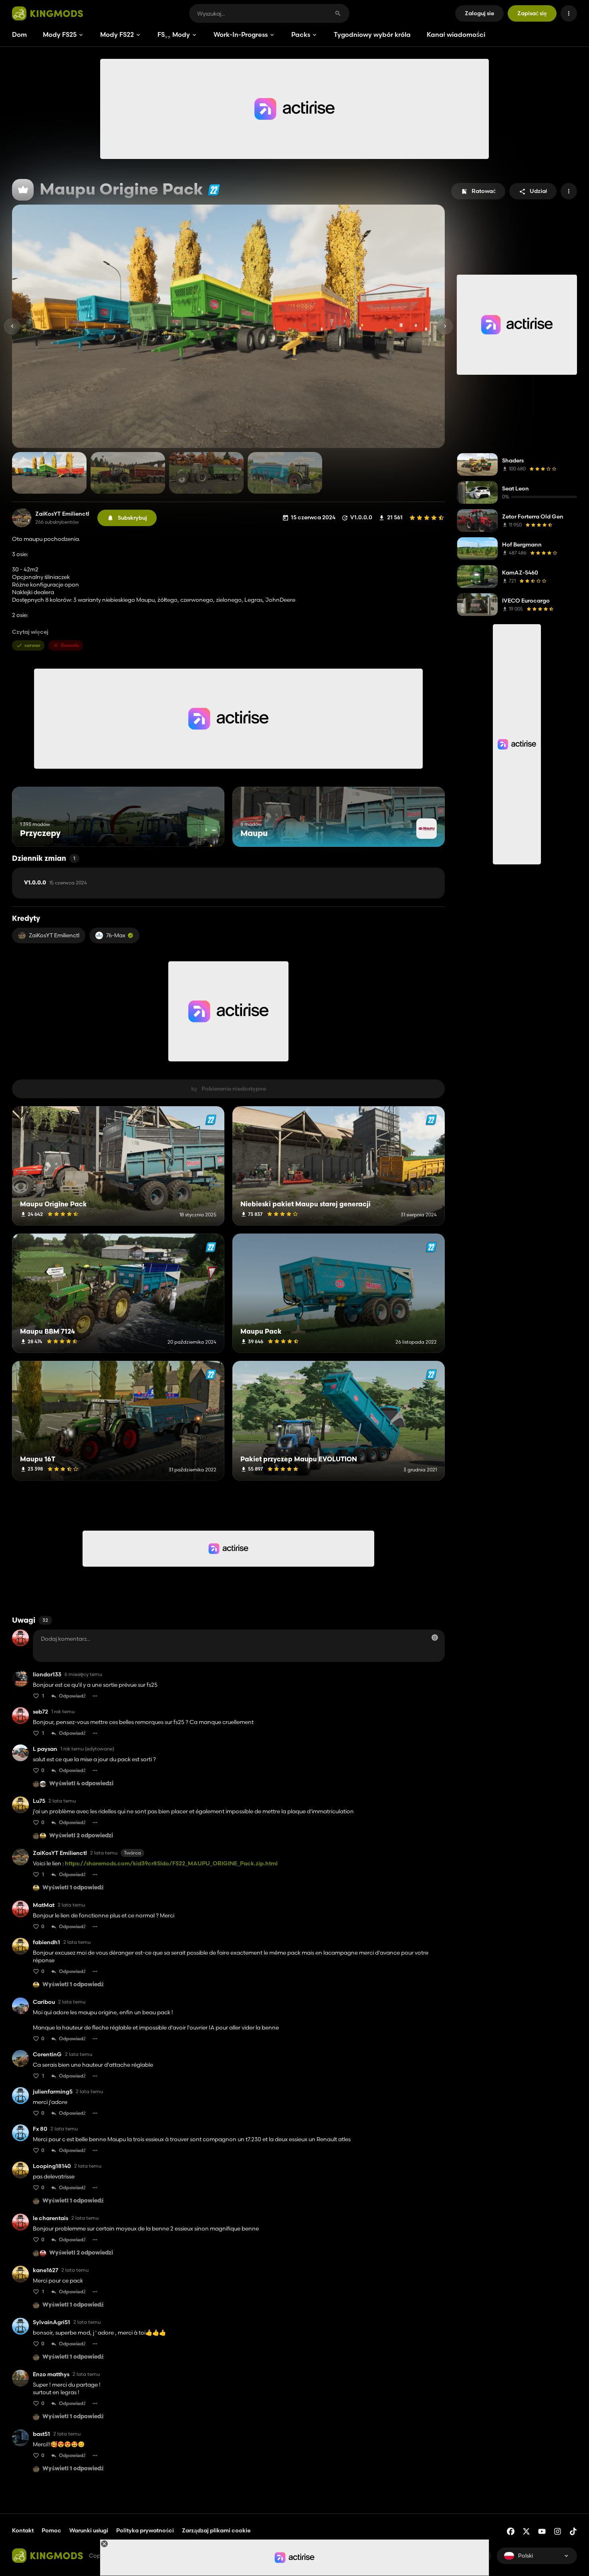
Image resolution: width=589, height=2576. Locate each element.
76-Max (116, 935)
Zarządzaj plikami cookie (216, 2531)
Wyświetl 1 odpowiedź (73, 1888)
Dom (19, 34)
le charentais (50, 2218)
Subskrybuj (132, 518)
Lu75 (39, 1801)
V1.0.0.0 (55, 883)
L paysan (45, 1749)
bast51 (41, 2434)
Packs (301, 34)
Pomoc (51, 2530)
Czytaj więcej (30, 632)
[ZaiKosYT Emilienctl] (22, 518)
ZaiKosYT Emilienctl (62, 514)
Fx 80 (40, 2129)
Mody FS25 (60, 34)
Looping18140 (52, 2166)
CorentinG (47, 2055)
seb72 (40, 1712)
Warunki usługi (89, 2530)
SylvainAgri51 (51, 2322)
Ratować (484, 191)
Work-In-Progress (241, 34)
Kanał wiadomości (456, 34)
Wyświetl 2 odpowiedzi (81, 1836)
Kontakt (23, 2530)
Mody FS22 (117, 34)
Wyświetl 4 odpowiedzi (81, 1784)
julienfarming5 (53, 2092)
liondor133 (47, 1675)
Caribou (44, 2002)
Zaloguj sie (479, 13)
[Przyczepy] (203, 832)
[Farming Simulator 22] (214, 190)
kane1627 (45, 2270)
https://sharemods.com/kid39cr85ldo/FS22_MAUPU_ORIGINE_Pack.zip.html (171, 1863)
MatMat (44, 1905)
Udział (538, 191)
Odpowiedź (72, 1696)
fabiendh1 (46, 1942)
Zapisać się (532, 13)
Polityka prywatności (145, 2530)
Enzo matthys (51, 2374)
